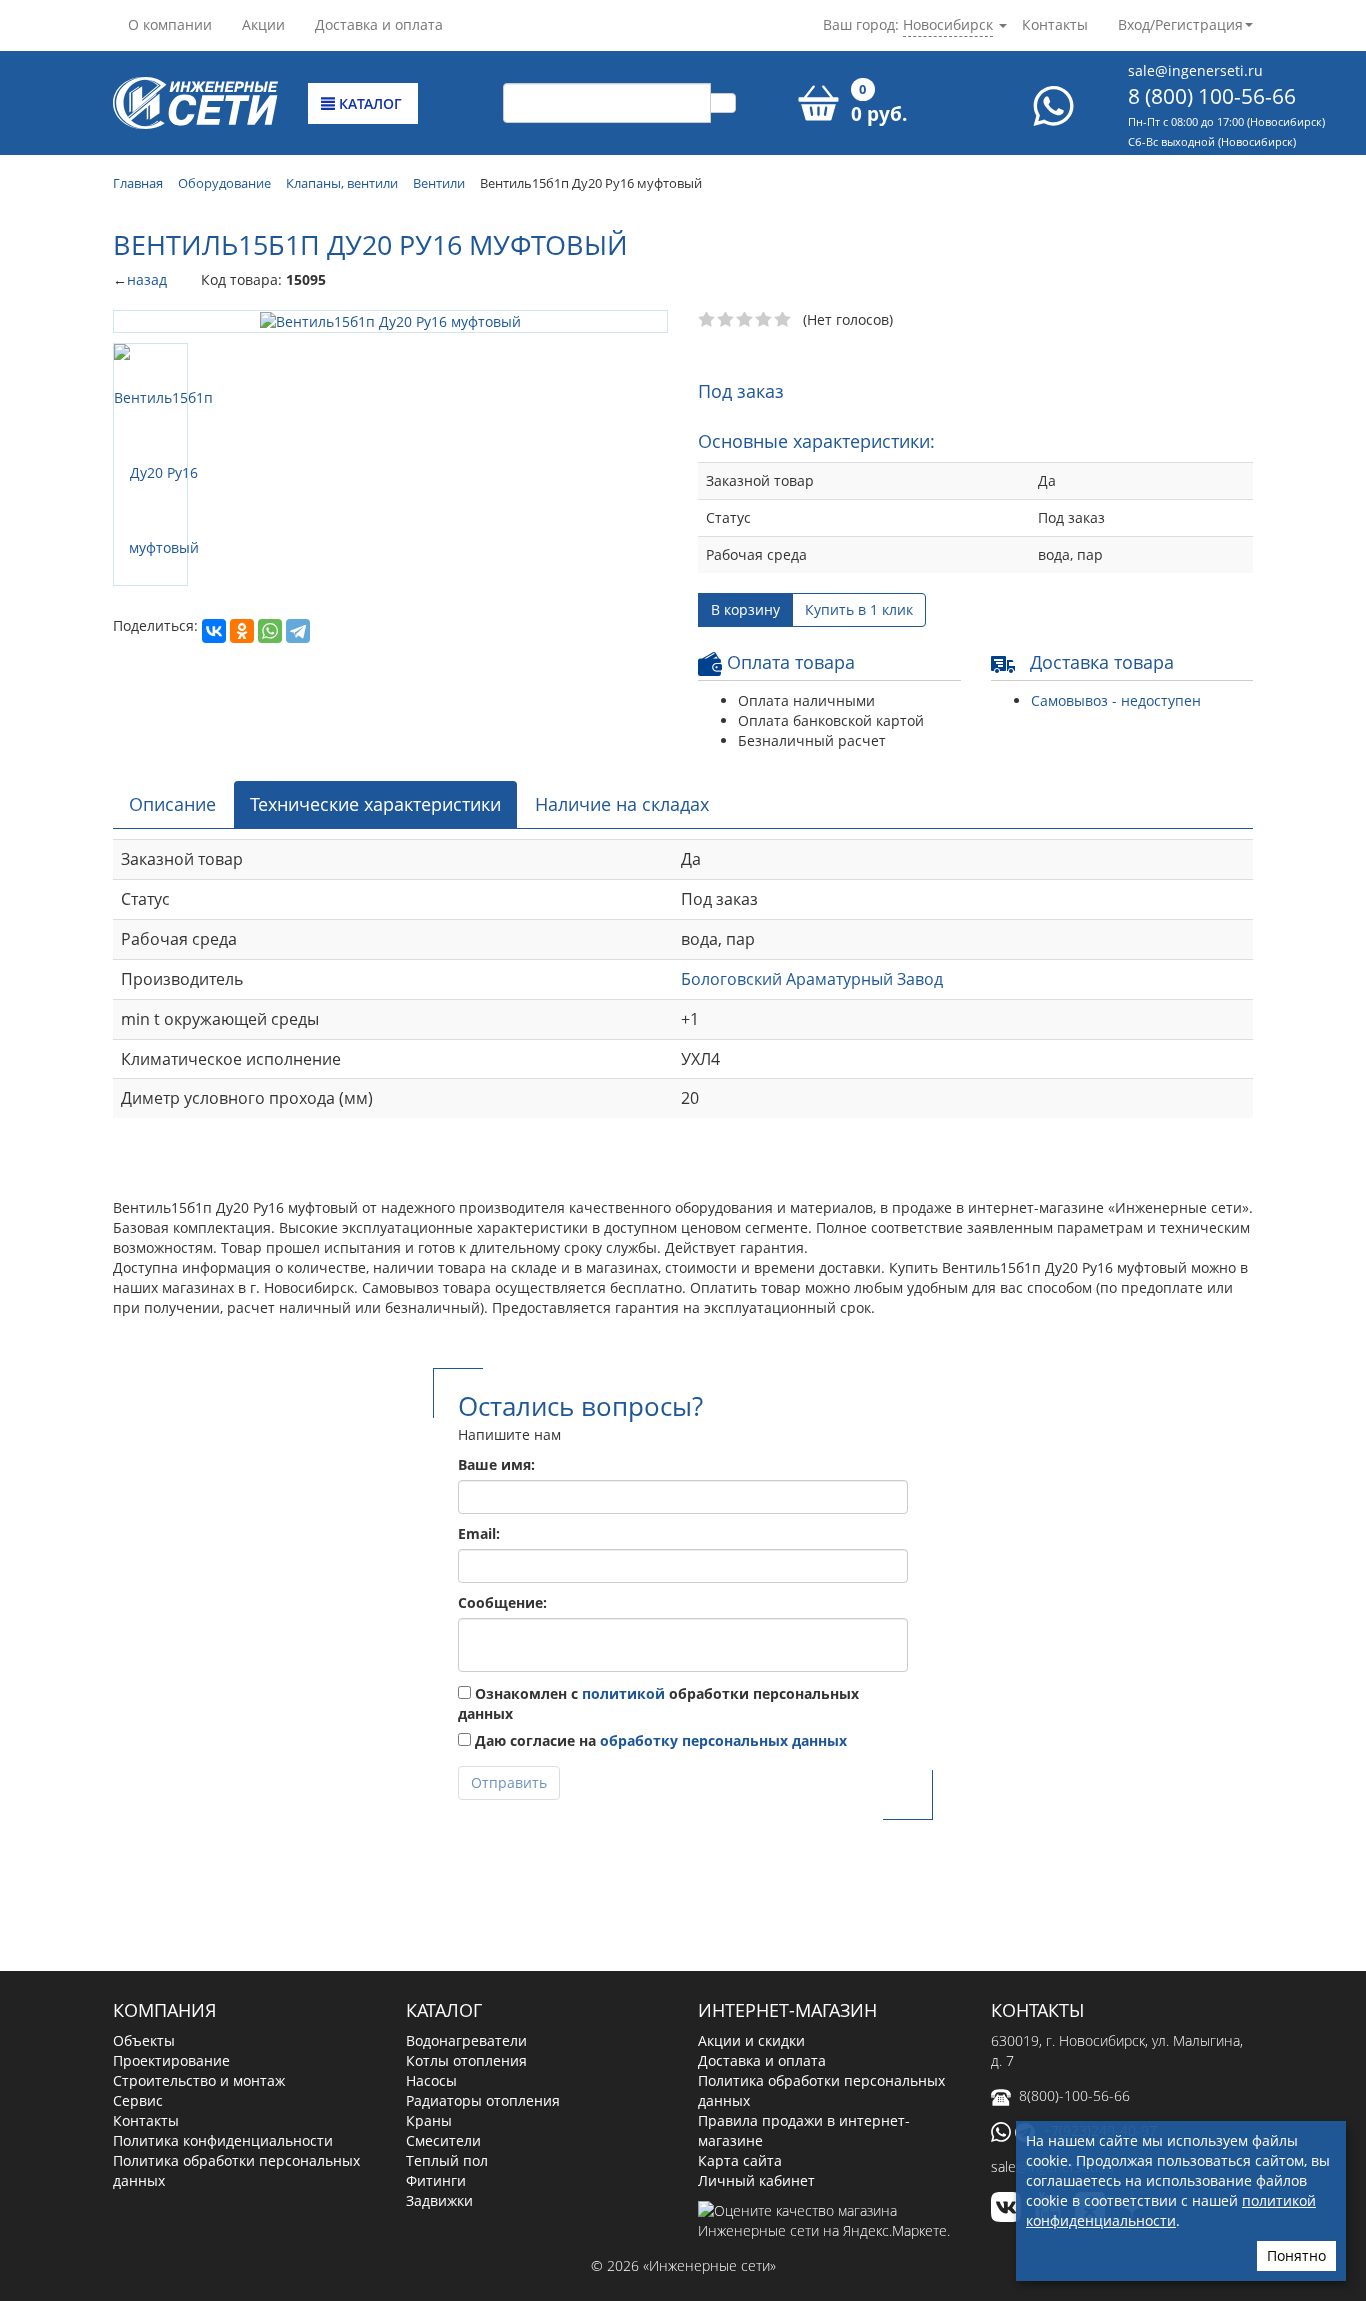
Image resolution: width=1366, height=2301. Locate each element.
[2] (726, 320)
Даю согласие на (659, 1740)
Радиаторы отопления (483, 2100)
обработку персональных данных (723, 1740)
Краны (429, 2120)
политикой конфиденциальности (1171, 2210)
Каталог (368, 103)
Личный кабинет (756, 2180)
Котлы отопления (466, 2060)
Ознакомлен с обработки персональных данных (658, 1703)
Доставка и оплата (379, 24)
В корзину (745, 609)
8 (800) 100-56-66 (1212, 96)
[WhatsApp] (270, 631)
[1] (707, 320)
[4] (764, 320)
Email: (479, 1533)
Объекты (144, 2040)
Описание (172, 804)
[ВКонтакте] (214, 631)
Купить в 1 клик (859, 609)
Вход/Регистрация (1180, 24)
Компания (164, 2010)
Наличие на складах (622, 804)
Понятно (1296, 2255)
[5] (783, 320)
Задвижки (439, 2200)
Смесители (443, 2140)
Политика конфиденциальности (223, 2140)
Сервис (138, 2100)
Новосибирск (948, 24)
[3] (745, 320)
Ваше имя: (496, 1464)
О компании (170, 24)
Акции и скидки (751, 2040)
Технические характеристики (375, 804)
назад (147, 279)
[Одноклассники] (242, 631)
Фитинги (436, 2180)
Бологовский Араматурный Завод (812, 979)
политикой (623, 1693)
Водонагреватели (466, 2040)
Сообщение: (502, 1602)
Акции (263, 24)
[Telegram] (298, 631)
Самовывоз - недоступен (1116, 700)
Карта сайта (740, 2160)
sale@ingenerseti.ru (1195, 70)
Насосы (431, 2080)
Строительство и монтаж (199, 2080)
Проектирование (171, 2060)
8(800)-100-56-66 (1074, 2095)
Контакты (1055, 24)
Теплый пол (447, 2160)
